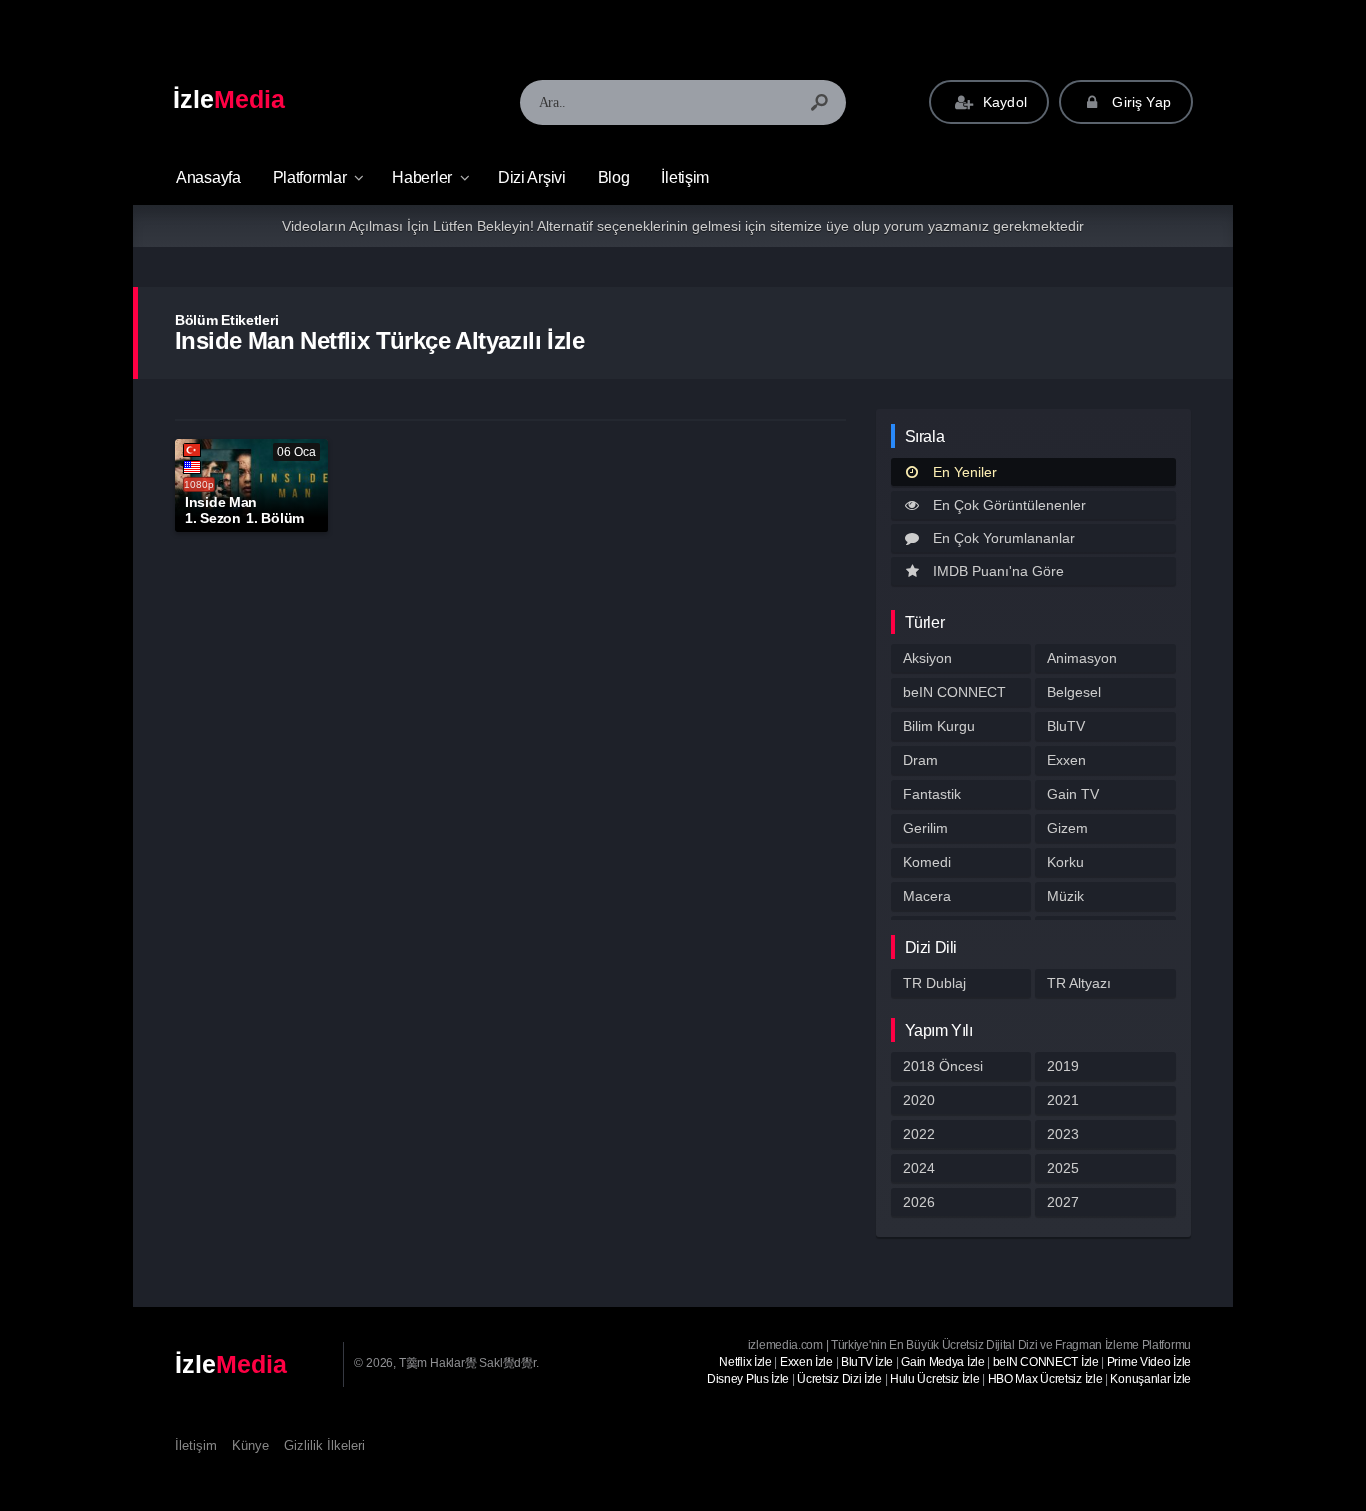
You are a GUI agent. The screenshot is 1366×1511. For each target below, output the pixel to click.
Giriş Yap (1139, 102)
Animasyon (1082, 658)
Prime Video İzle (1149, 1362)
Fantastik (932, 794)
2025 (1063, 1168)
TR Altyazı (1079, 983)
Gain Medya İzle (943, 1362)
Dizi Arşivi (532, 177)
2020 (919, 1100)
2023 (1063, 1134)
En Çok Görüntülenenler (1009, 505)
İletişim (685, 177)
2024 (919, 1168)
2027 (1063, 1202)
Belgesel (1074, 692)
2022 (919, 1134)
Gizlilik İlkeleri (324, 1445)
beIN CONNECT (954, 692)
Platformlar (310, 177)
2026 (919, 1202)
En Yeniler (965, 472)
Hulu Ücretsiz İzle (935, 1379)
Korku (1065, 862)
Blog (614, 177)
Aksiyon (927, 658)
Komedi (927, 862)
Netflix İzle (745, 1362)
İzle (229, 99)
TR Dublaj (934, 983)
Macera (927, 896)
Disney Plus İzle (748, 1379)
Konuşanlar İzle (1150, 1379)
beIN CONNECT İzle (1046, 1362)
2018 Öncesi (943, 1066)
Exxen (1066, 760)
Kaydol (1003, 102)
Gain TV (1073, 794)
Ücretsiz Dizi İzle (839, 1379)
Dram (920, 760)
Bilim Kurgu (939, 726)
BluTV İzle (867, 1362)
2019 (1063, 1066)
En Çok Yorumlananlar (1004, 538)
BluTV (1066, 726)
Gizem (1067, 828)
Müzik (1065, 896)
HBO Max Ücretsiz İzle (1045, 1379)
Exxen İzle (806, 1362)
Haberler (422, 177)
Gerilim (925, 828)
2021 (1063, 1100)
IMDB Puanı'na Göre (998, 571)
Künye (250, 1445)
